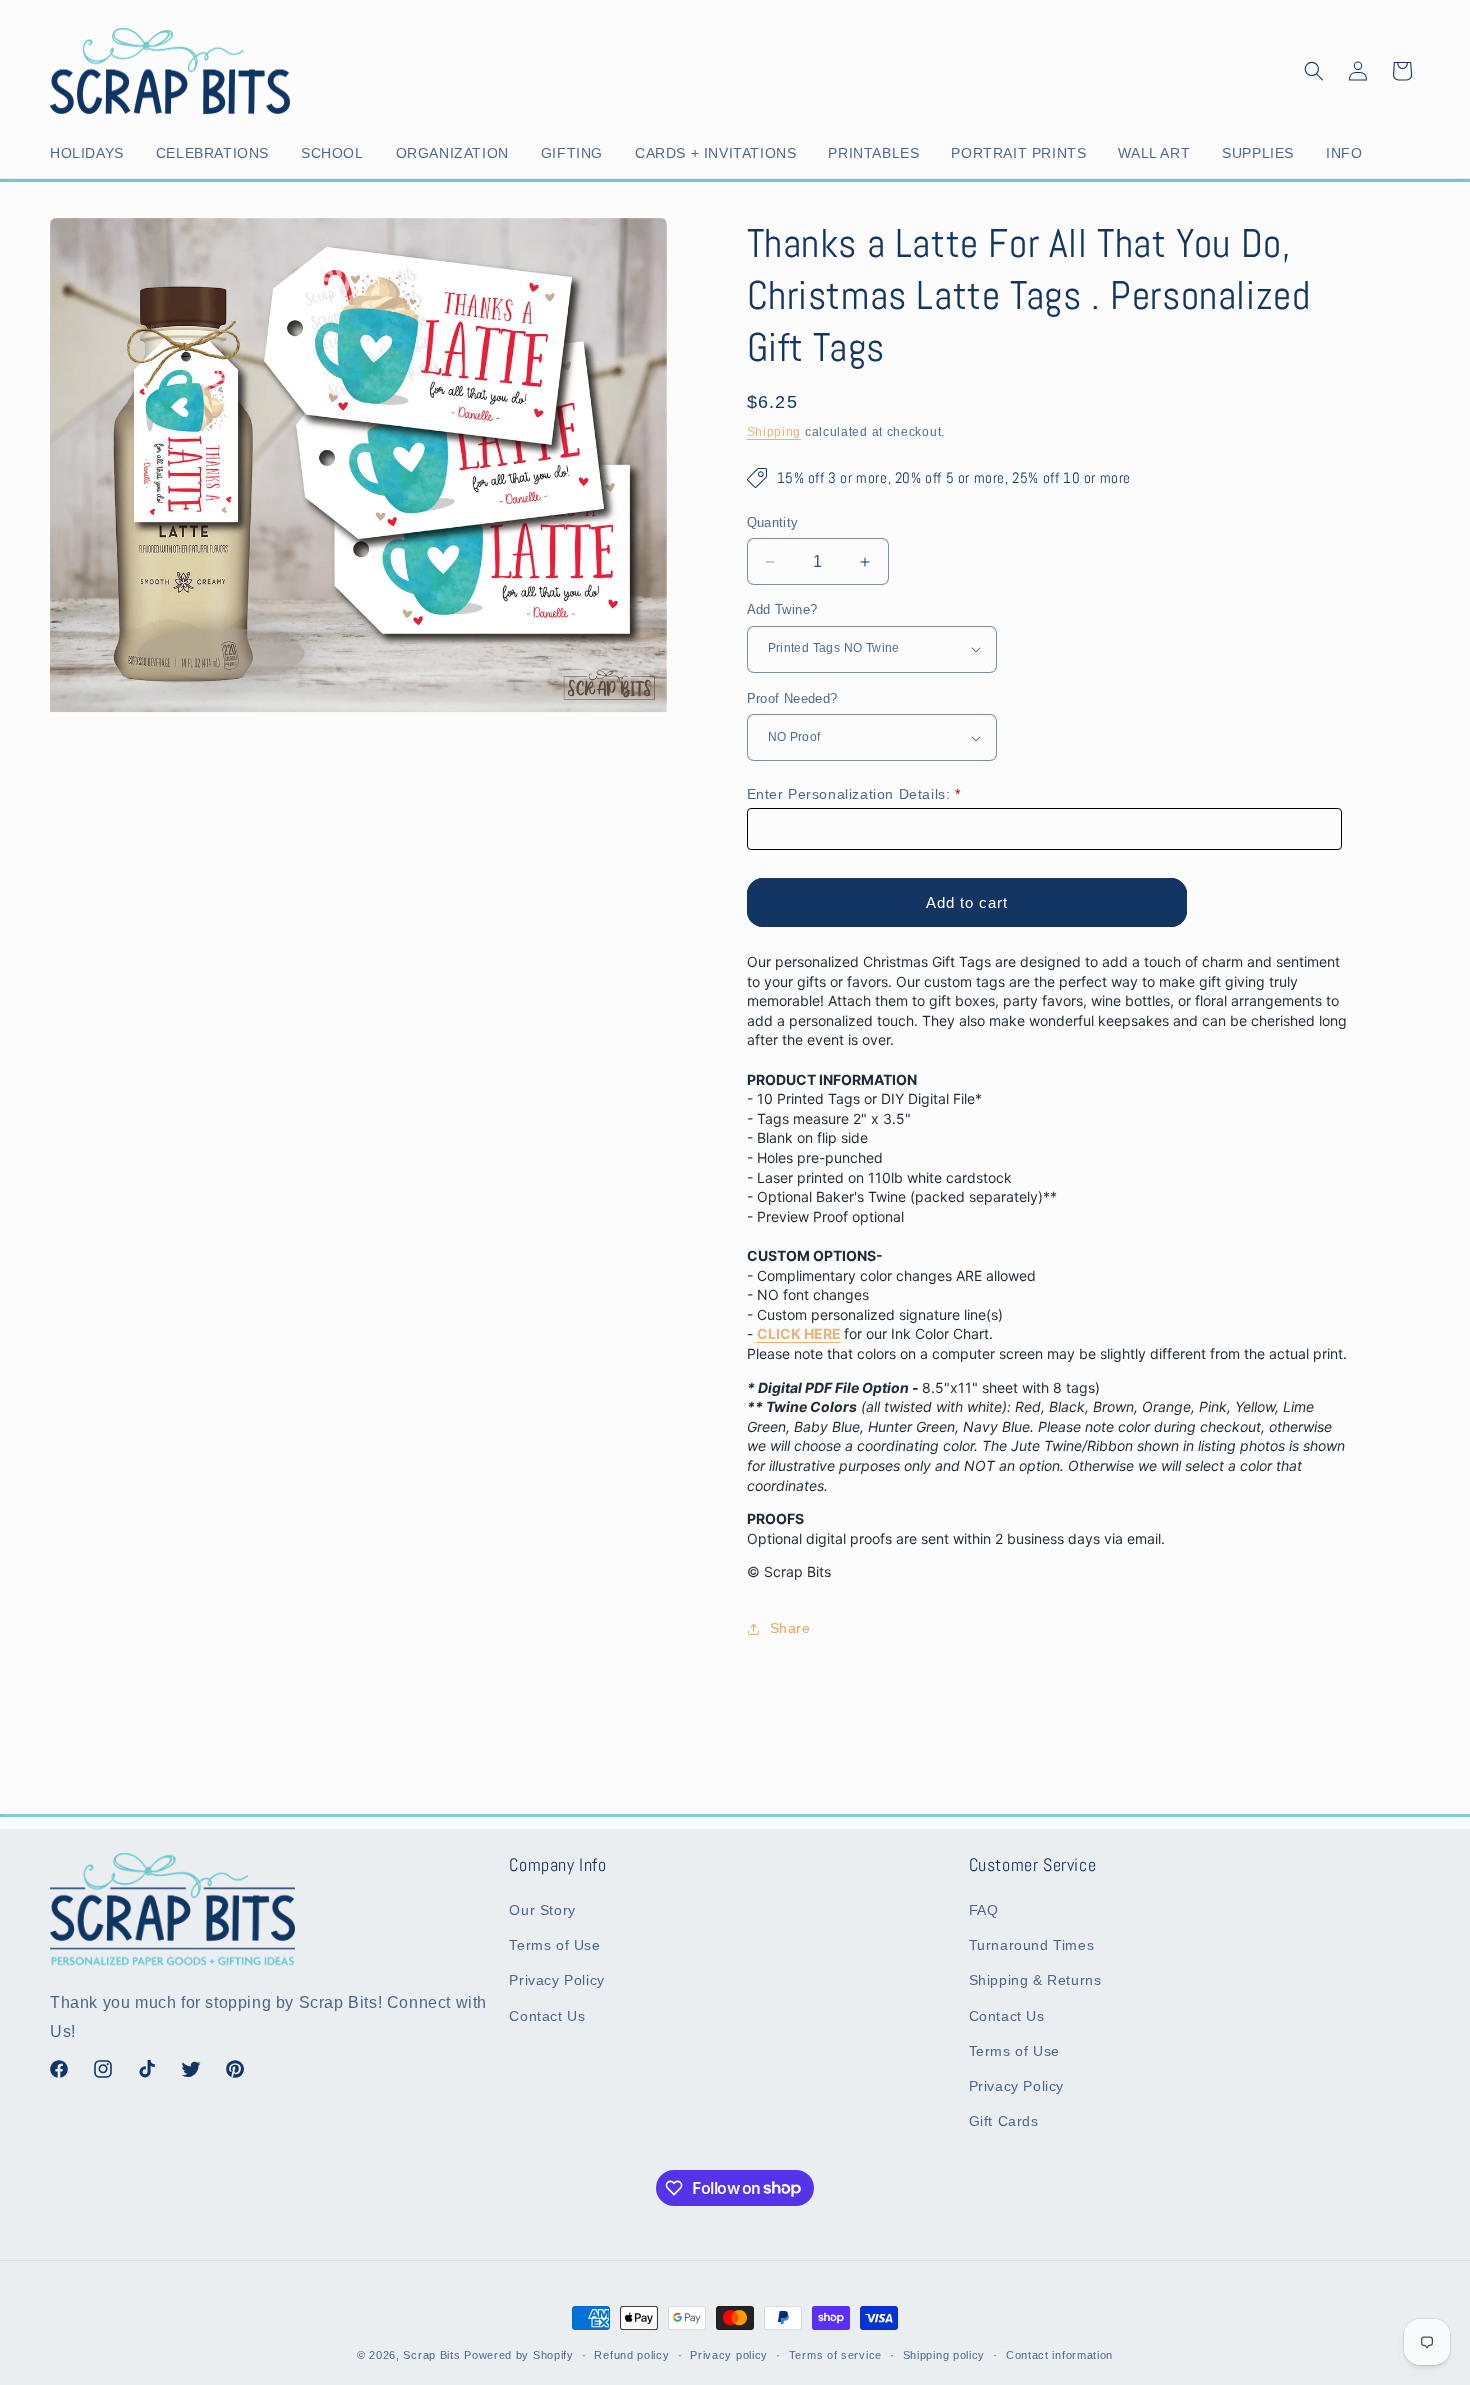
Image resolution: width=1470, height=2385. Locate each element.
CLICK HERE (799, 1333)
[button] (91, 153)
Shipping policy (944, 2354)
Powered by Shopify (519, 2355)
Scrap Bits (431, 2355)
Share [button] (790, 1628)
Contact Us (547, 2016)
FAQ (984, 1910)
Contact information (1059, 2354)
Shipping (774, 432)
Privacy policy (729, 2354)
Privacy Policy (556, 1981)
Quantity (773, 522)
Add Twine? (782, 609)
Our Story (542, 1910)
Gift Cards (1004, 2121)
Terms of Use (554, 1945)
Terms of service (835, 2354)
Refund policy (631, 2354)
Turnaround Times (1032, 1945)
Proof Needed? (792, 698)
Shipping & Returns (1035, 1981)
